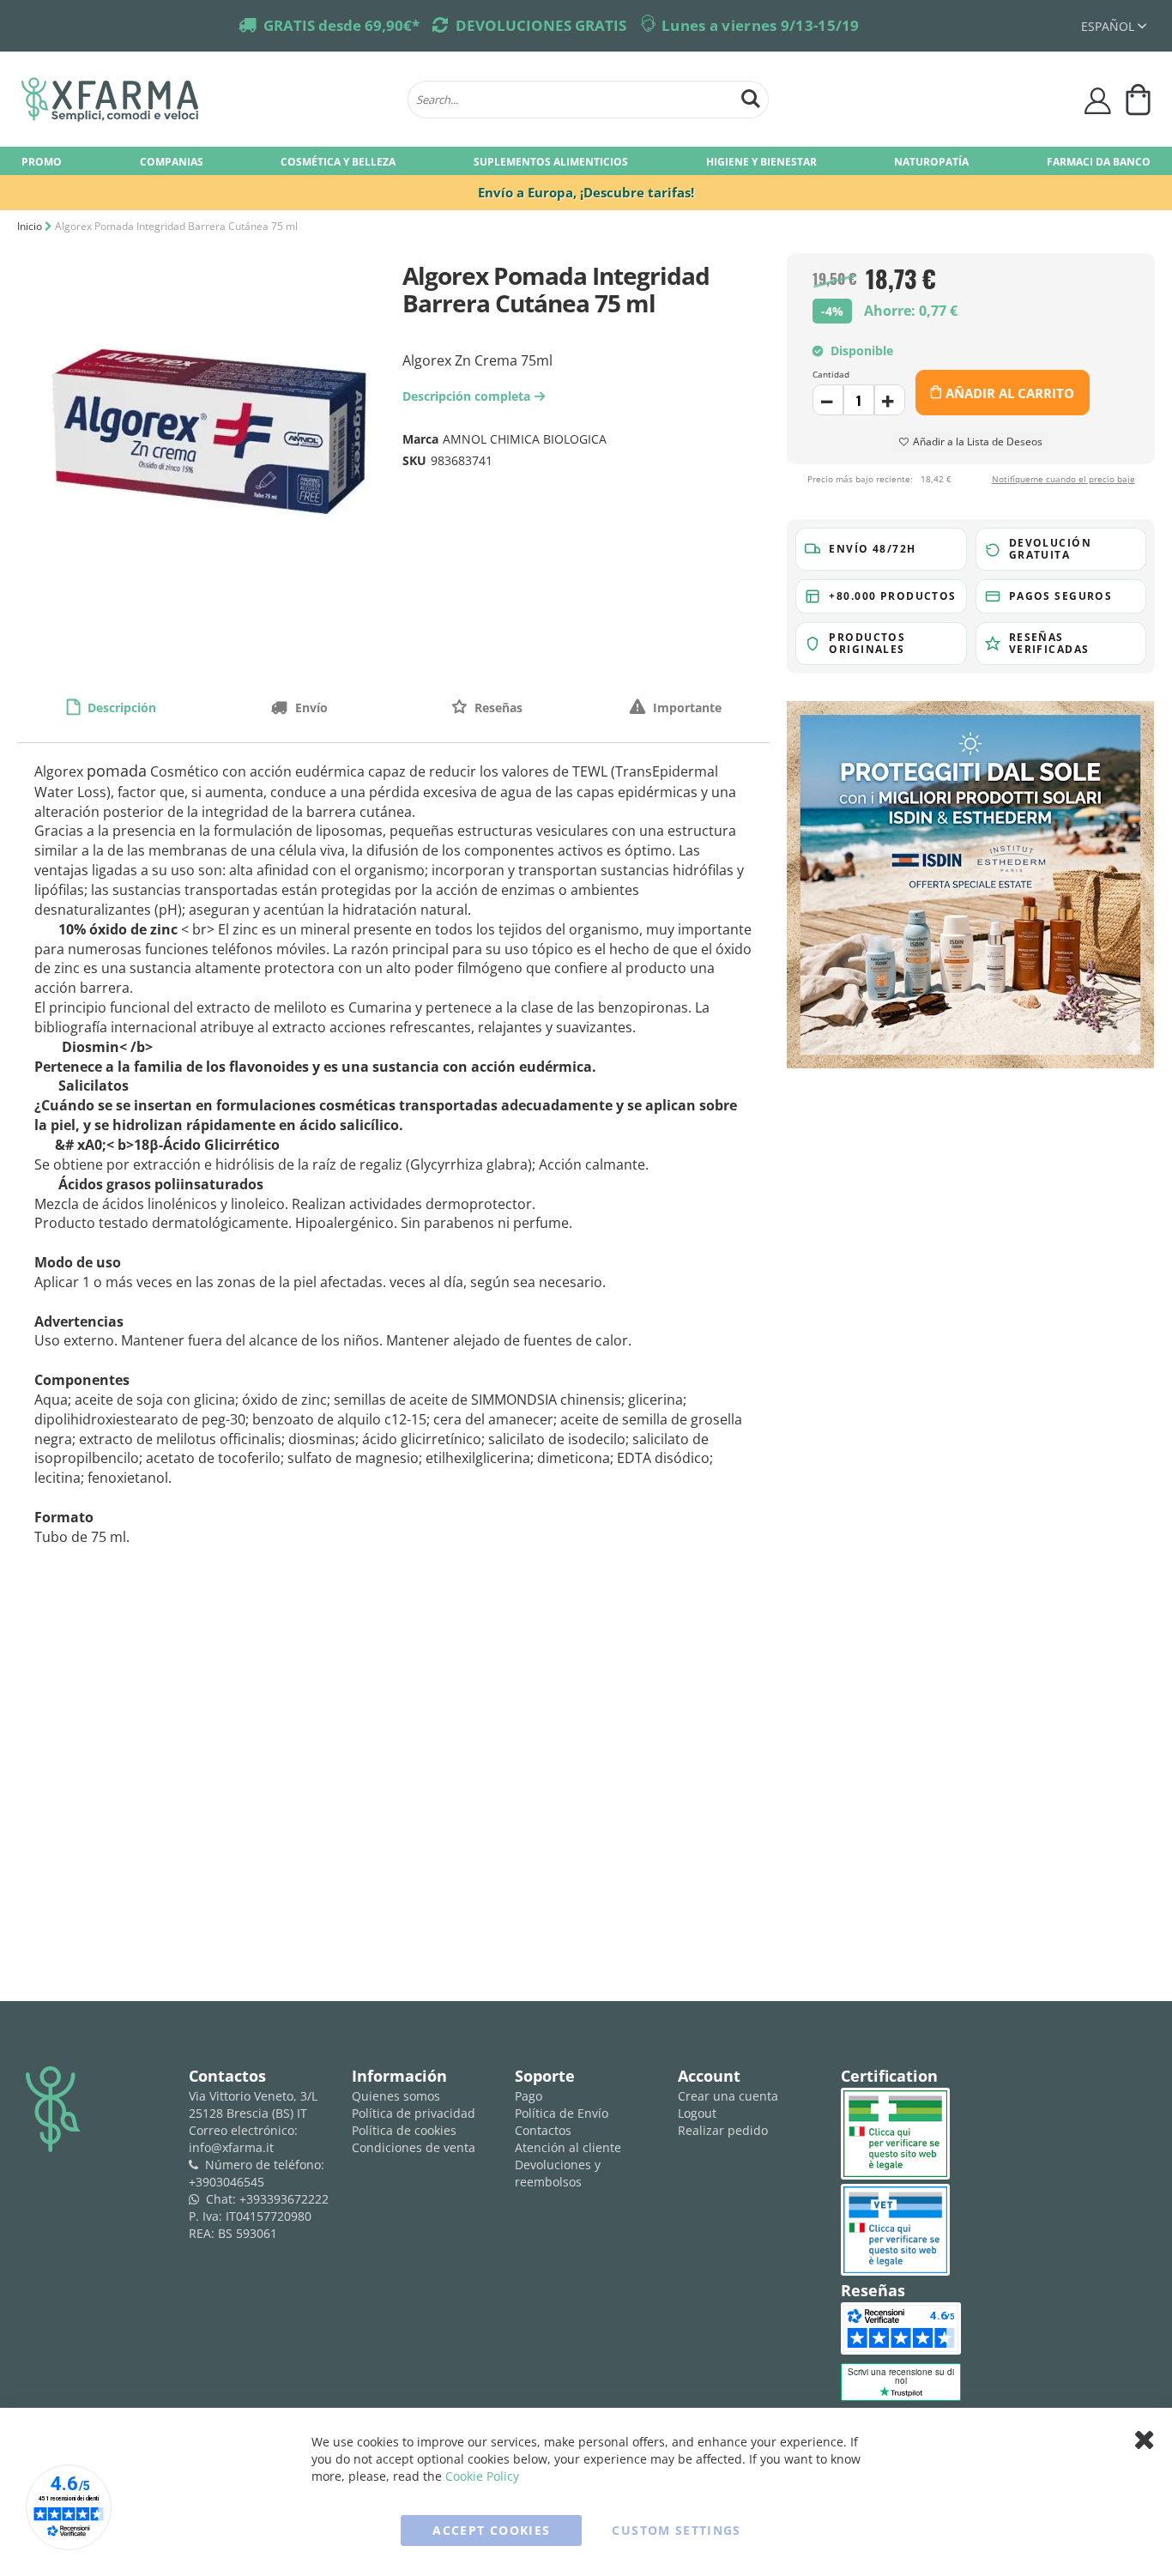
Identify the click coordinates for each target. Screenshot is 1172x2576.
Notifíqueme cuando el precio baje (1063, 480)
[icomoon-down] (890, 400)
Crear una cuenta (728, 2096)
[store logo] (206, 100)
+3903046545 (227, 2182)
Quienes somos (396, 2096)
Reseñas (497, 707)
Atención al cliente (568, 2147)
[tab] (111, 707)
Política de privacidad (414, 2113)
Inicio (30, 226)
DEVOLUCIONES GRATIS (541, 25)
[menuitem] (42, 161)
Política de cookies (404, 2130)
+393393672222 (284, 2199)
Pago (529, 2096)
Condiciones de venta (414, 2147)
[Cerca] (751, 97)
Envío (310, 707)
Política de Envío (562, 2113)
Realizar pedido (723, 2130)
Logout (697, 2113)
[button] (1114, 26)
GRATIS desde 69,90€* (341, 25)
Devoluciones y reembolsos (558, 2173)
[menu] (586, 161)
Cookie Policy (482, 2476)
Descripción (120, 707)
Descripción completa (471, 396)
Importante (686, 707)
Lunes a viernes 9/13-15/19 (761, 25)
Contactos (543, 2130)
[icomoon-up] (828, 400)
